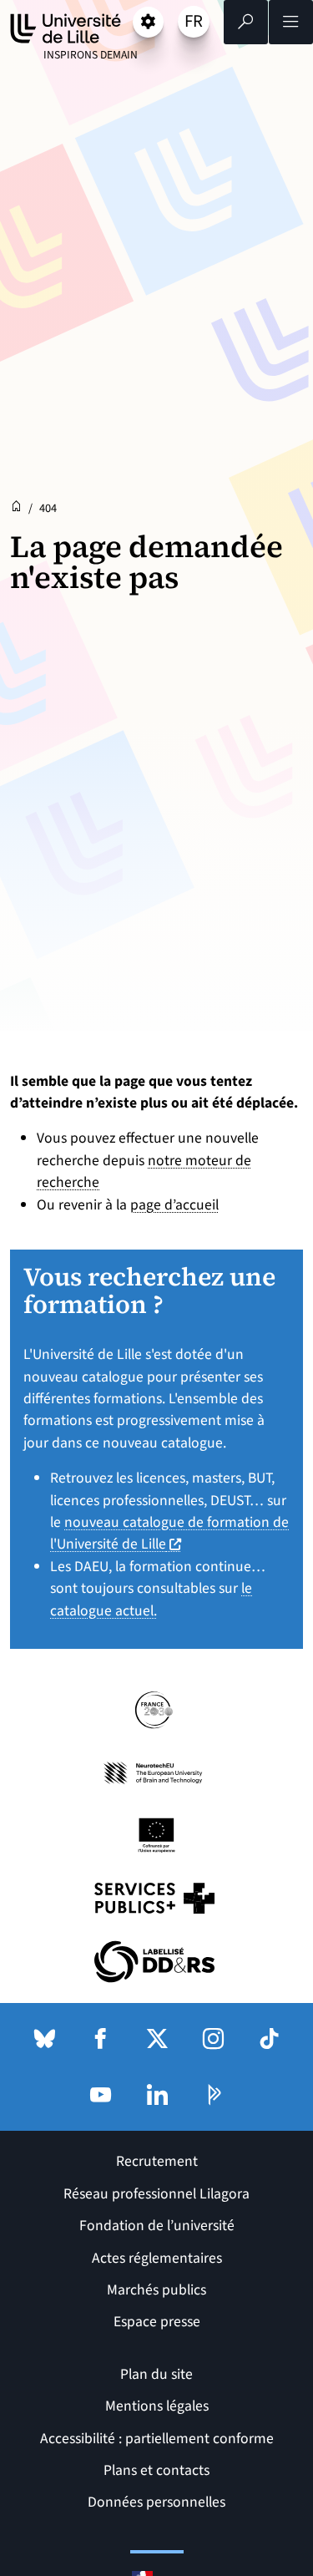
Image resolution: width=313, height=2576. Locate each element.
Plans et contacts (156, 2470)
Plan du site (156, 2374)
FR (197, 23)
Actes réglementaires (157, 2258)
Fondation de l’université (157, 2226)
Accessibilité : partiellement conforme (157, 2439)
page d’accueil (174, 1205)
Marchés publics (156, 2290)
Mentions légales (157, 2406)
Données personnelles (156, 2502)
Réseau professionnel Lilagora (156, 2194)
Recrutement (157, 2161)
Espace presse (157, 2322)
